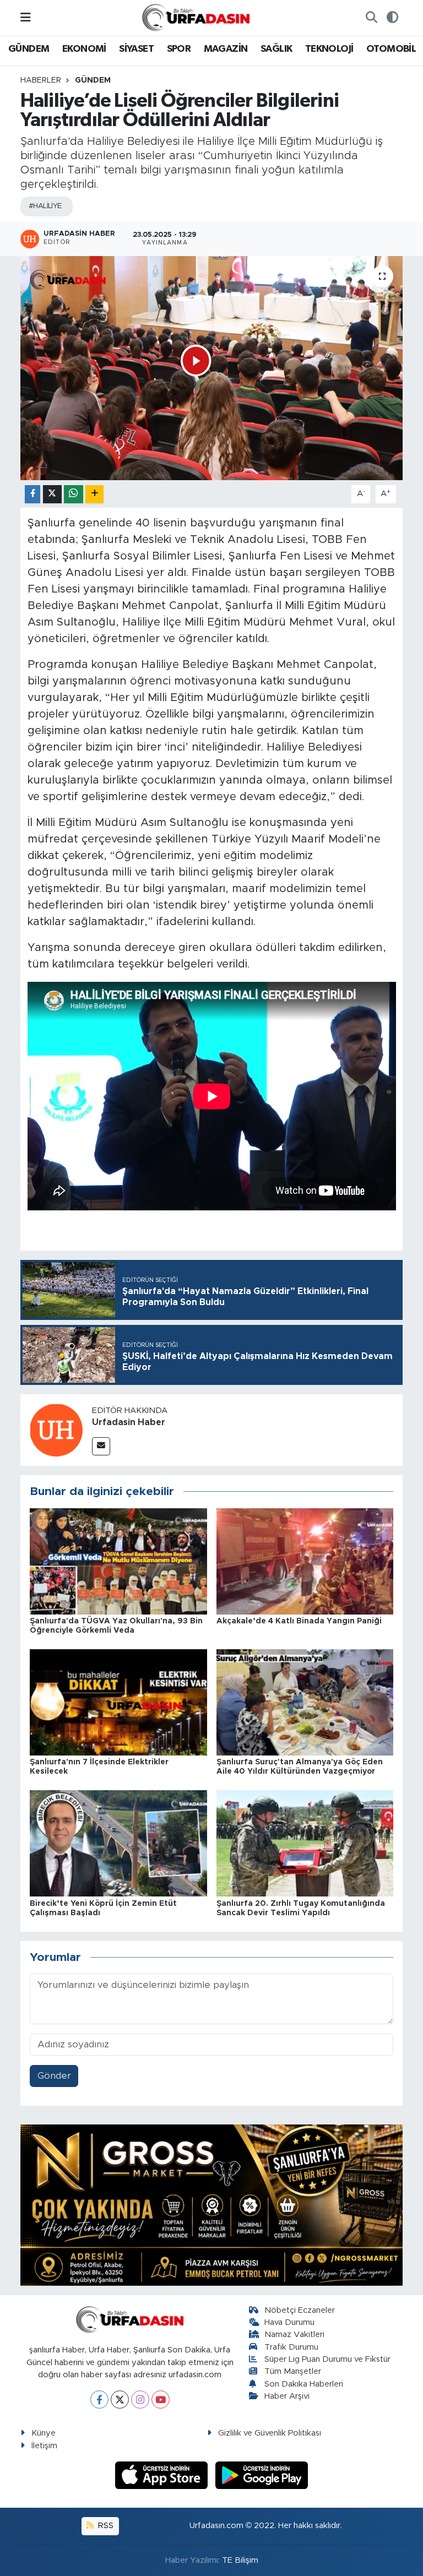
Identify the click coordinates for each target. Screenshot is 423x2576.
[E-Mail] (101, 1446)
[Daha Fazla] (94, 494)
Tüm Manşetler (293, 2371)
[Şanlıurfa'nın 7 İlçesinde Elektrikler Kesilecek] (118, 1702)
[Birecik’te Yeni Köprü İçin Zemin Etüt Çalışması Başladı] (118, 1843)
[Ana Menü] (26, 17)
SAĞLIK (276, 49)
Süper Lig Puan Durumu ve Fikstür (327, 2359)
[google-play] (262, 2474)
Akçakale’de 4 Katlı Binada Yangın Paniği (299, 1621)
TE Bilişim (240, 2560)
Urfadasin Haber (129, 1422)
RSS (105, 2526)
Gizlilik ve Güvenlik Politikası (270, 2433)
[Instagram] (140, 2400)
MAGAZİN (226, 49)
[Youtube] (161, 2400)
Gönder (54, 2076)
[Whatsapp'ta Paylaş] (74, 494)
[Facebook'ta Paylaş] (32, 494)
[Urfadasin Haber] (56, 1430)
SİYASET (136, 49)
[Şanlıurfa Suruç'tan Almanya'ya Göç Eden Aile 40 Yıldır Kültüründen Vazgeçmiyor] (305, 1702)
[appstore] (163, 2474)
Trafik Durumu (291, 2347)
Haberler (41, 80)
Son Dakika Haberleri (304, 2384)
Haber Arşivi (287, 2396)
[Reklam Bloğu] (211, 2205)
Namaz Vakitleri (294, 2335)
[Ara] (371, 18)
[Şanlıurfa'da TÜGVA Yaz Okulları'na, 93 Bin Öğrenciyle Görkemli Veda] (118, 1561)
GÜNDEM (29, 49)
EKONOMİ (84, 49)
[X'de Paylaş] (52, 494)
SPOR (179, 49)
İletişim (44, 2446)
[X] (120, 2400)
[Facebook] (99, 2400)
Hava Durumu (289, 2322)
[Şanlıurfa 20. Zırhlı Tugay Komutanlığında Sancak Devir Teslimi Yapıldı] (305, 1843)
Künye (44, 2433)
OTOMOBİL (391, 49)
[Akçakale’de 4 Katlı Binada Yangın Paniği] (305, 1561)
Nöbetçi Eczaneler (300, 2310)
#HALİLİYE (45, 206)
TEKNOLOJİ (329, 49)
